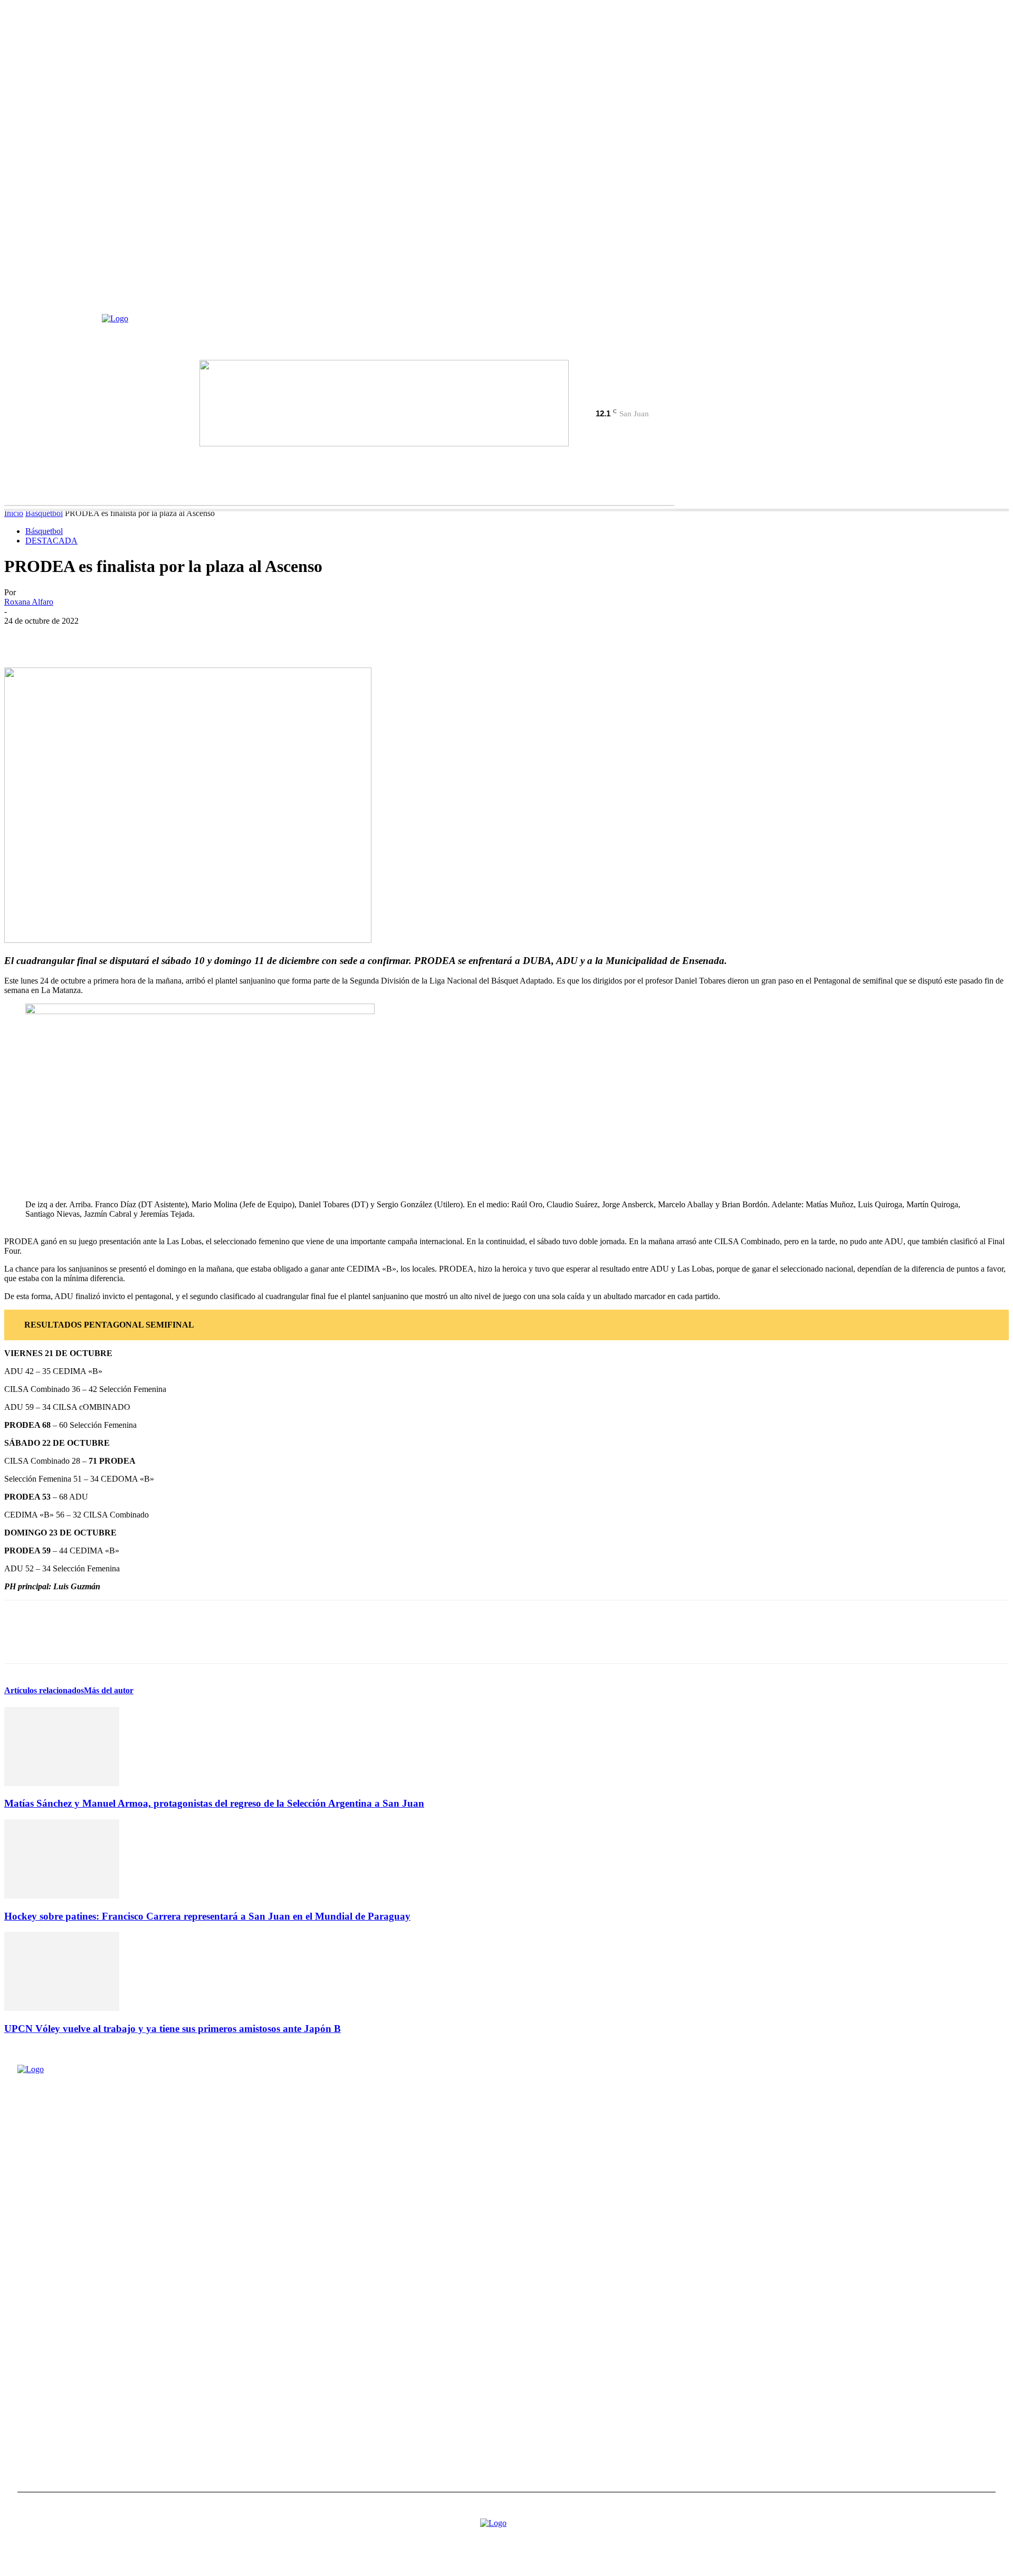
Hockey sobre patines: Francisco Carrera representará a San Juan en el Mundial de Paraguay (207, 1916)
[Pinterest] (98, 637)
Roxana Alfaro (29, 602)
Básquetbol (44, 513)
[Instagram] (591, 400)
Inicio (14, 513)
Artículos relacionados (44, 1690)
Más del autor (109, 1690)
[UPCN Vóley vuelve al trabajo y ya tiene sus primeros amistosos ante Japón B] (62, 2008)
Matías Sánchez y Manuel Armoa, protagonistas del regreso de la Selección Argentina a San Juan (214, 1803)
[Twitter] (610, 400)
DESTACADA (51, 541)
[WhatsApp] (136, 637)
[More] (174, 637)
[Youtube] (628, 400)
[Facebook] (573, 400)
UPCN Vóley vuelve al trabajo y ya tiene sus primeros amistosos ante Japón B (173, 2029)
